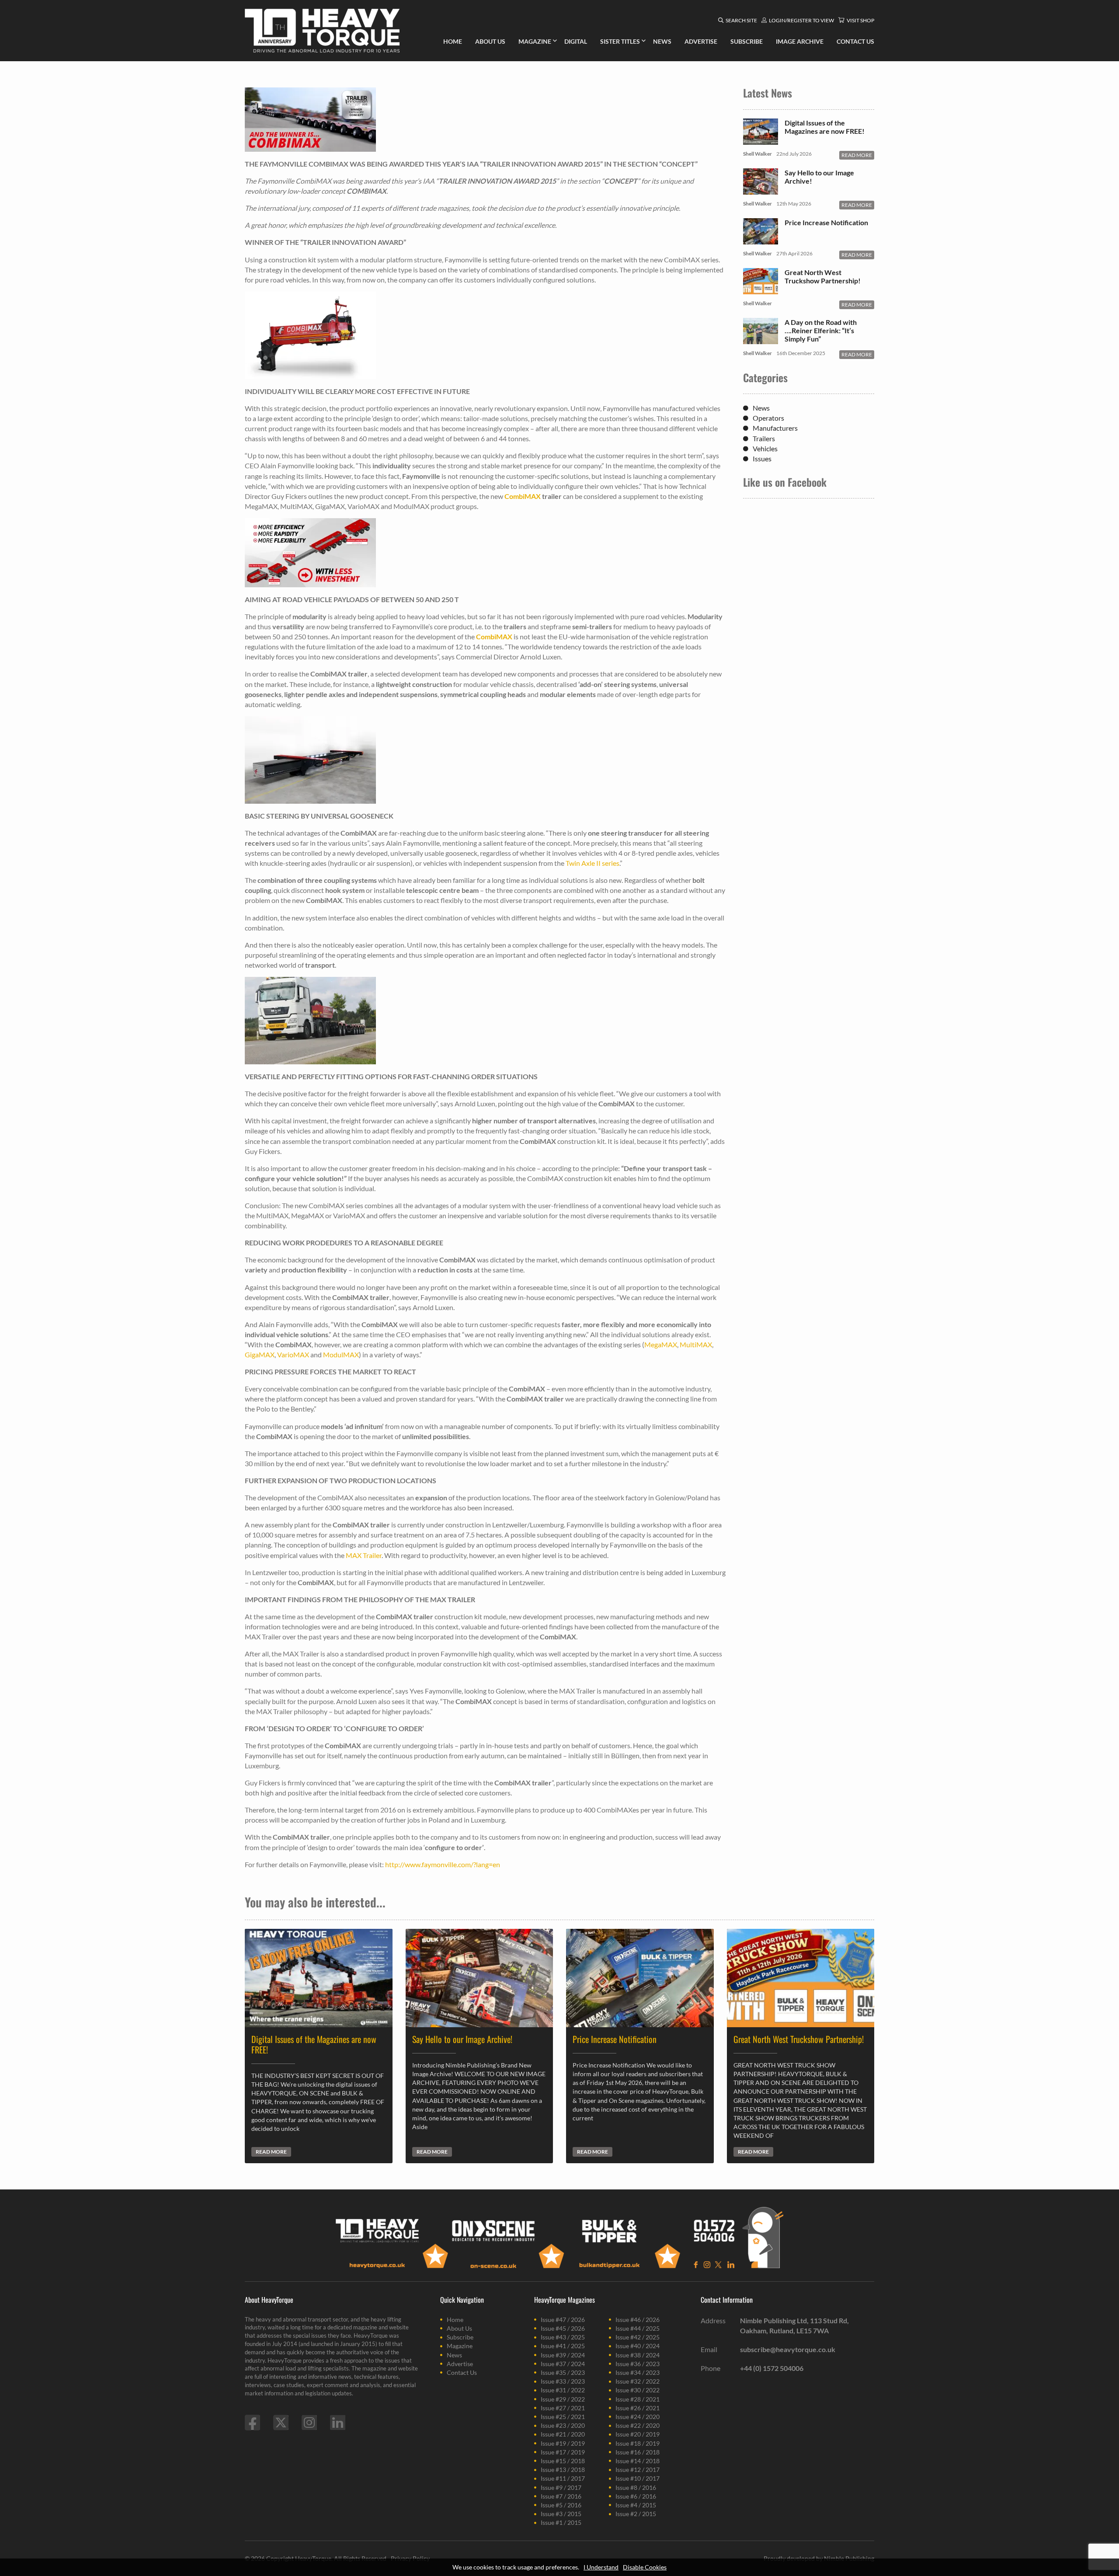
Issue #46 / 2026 (638, 2320)
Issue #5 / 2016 (561, 2505)
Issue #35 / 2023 (563, 2372)
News (761, 408)
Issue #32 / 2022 (638, 2381)
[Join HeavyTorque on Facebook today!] (252, 2423)
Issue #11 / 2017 (563, 2478)
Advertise (460, 2364)
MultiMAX (696, 1344)
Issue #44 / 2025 (638, 2328)
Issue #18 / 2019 (638, 2443)
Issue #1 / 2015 (561, 2522)
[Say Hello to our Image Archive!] (761, 190)
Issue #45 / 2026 (563, 2328)
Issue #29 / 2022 (563, 2399)
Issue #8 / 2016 (636, 2487)
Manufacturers (775, 428)
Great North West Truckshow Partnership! (823, 276)
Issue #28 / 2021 (638, 2399)
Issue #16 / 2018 (638, 2452)
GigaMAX (260, 1354)
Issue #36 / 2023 (638, 2364)
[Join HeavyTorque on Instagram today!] (309, 2423)
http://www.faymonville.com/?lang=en (443, 1864)
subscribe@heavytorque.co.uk (788, 2349)
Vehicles (765, 448)
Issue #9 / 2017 (561, 2487)
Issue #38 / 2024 (638, 2355)
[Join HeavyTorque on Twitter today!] (281, 2423)
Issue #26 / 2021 (638, 2408)
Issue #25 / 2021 (563, 2417)
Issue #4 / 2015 (636, 2505)
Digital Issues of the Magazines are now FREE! (825, 127)
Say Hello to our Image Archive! (819, 177)
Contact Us (462, 2372)
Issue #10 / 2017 (638, 2478)
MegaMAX (661, 1344)
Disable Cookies (645, 2567)
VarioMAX (294, 1354)
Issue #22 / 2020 (638, 2425)
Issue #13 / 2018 (563, 2470)
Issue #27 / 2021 (563, 2408)
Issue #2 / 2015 (636, 2514)
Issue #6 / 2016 (636, 2496)
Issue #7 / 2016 (561, 2496)
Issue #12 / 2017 (638, 2470)
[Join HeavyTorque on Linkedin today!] (338, 2423)
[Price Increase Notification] (761, 240)
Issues (762, 458)
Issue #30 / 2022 (638, 2390)
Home (455, 2320)
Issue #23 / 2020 (563, 2425)
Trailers (764, 438)
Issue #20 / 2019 (638, 2434)
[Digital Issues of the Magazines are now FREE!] (761, 140)
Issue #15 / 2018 (563, 2461)
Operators (768, 418)
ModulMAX (341, 1354)
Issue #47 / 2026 (563, 2320)
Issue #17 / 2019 (563, 2452)
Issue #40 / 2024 (638, 2346)
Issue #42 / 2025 (638, 2337)
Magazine (460, 2346)
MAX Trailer (364, 1555)
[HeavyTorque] (322, 31)
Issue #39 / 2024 (563, 2355)
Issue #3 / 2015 (561, 2514)
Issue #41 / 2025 (563, 2346)
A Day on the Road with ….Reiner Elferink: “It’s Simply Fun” (821, 330)
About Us (459, 2328)
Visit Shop (860, 20)
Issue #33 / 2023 (563, 2381)
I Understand (601, 2567)
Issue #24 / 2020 (638, 2417)
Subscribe (460, 2337)
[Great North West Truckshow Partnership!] (761, 290)
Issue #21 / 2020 (563, 2434)
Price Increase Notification (826, 222)
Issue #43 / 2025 (563, 2337)
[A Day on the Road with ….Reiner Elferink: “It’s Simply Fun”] (761, 340)
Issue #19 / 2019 (563, 2443)
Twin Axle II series (593, 863)
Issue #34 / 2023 (638, 2372)
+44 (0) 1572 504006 (772, 2368)
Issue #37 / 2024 (563, 2364)
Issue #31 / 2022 (563, 2390)
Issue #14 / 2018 (638, 2461)
